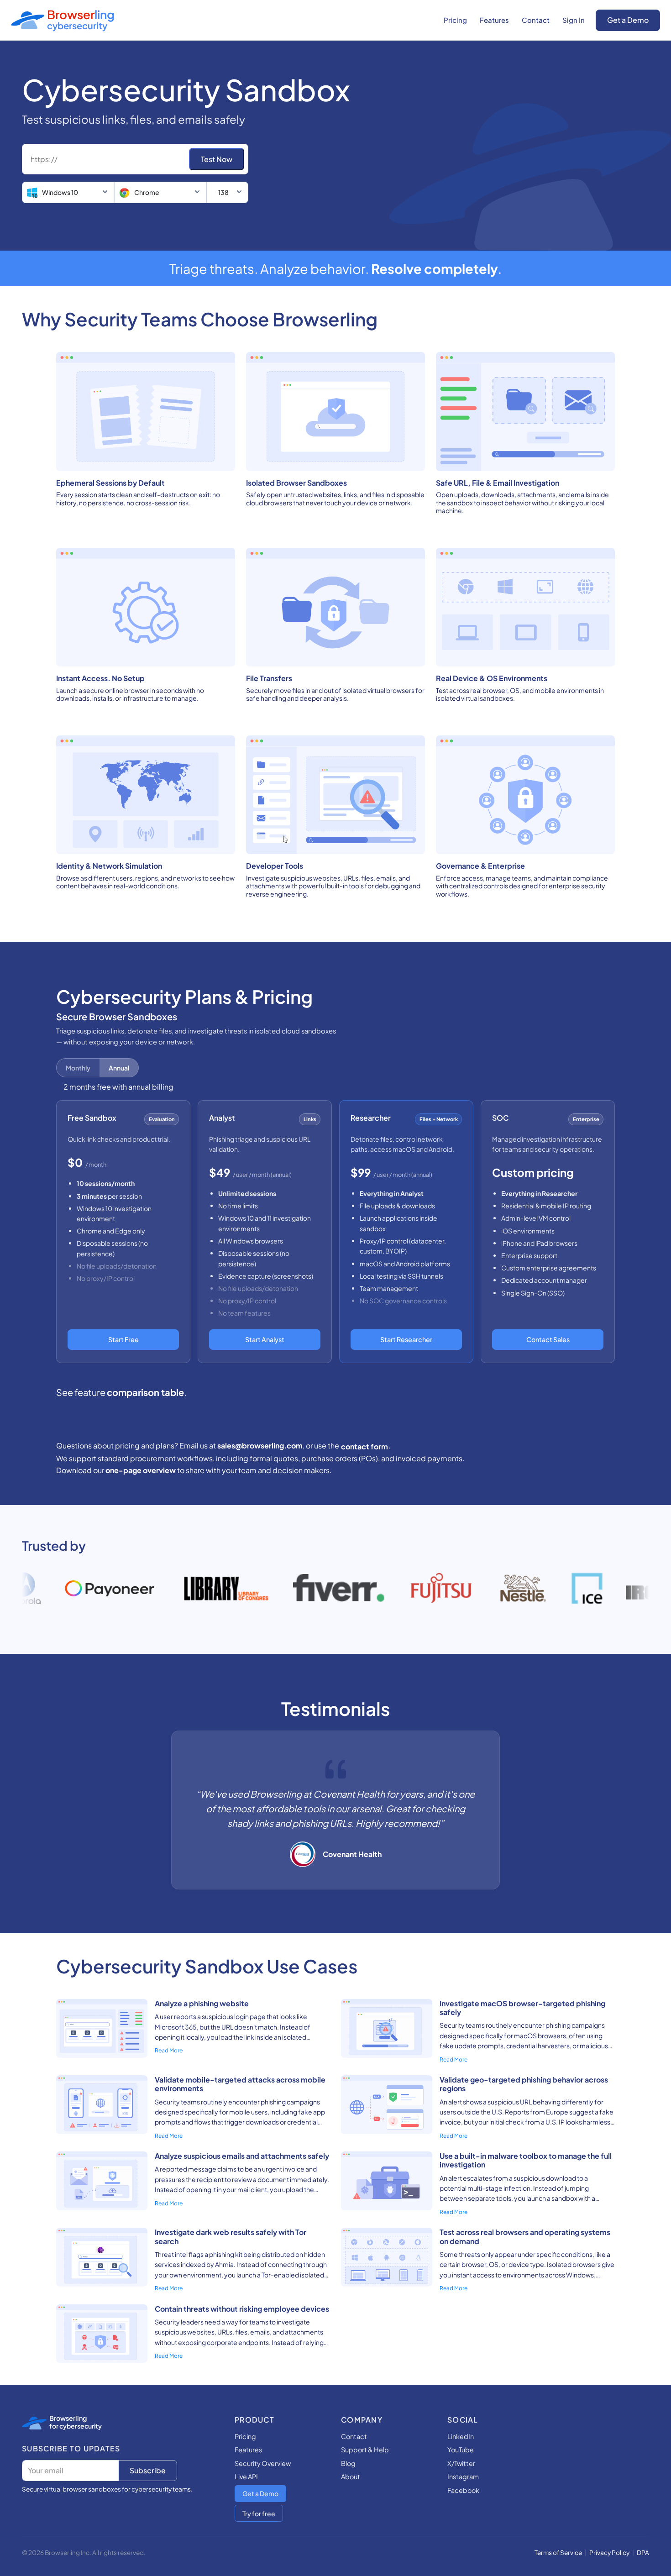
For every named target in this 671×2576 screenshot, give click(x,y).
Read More (169, 2050)
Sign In (574, 20)
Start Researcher (406, 1339)
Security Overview (263, 2463)
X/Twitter (461, 2463)
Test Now (217, 159)
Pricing (455, 20)
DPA (643, 2552)
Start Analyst (265, 1339)
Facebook (463, 2490)
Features (494, 20)
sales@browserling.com (260, 1445)
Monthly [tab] (78, 1068)
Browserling (68, 2418)
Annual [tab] (119, 1068)
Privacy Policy (609, 2552)
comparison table (145, 1392)
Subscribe (148, 2470)
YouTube (461, 2450)
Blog (348, 2463)
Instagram (463, 2476)
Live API (246, 2476)
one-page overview (141, 1470)
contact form (364, 1446)
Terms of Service (558, 2552)
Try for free (259, 2513)
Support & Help (365, 2450)
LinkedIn (461, 2436)
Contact (536, 20)
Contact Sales (548, 1339)
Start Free (123, 1339)
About (351, 2476)
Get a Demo (628, 20)
